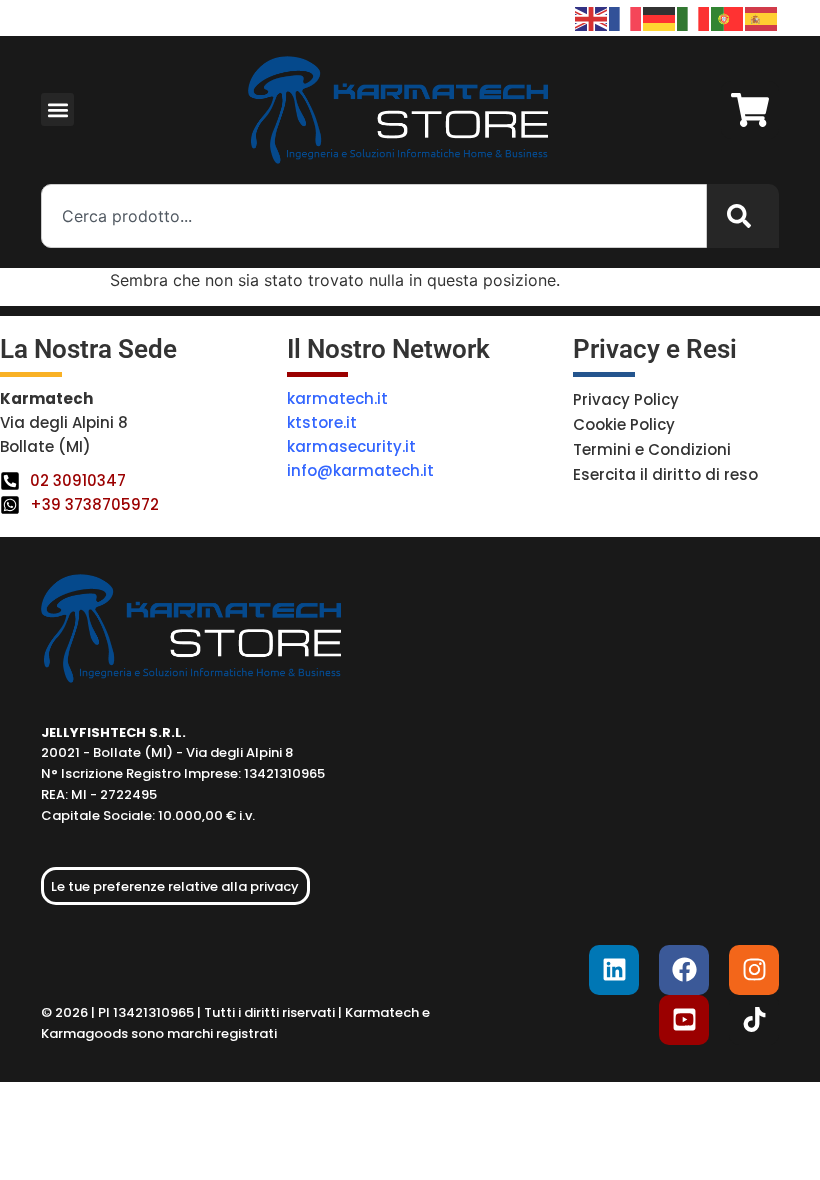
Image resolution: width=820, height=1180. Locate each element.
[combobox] (374, 216)
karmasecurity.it (351, 446)
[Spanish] (762, 17)
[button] (57, 109)
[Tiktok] (754, 1020)
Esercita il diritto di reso (665, 474)
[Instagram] (754, 970)
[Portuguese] (728, 17)
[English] (592, 17)
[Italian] (694, 17)
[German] (660, 17)
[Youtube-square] (684, 1020)
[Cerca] (743, 216)
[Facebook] (684, 970)
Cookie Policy (624, 424)
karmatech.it (337, 398)
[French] (626, 17)
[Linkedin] (614, 970)
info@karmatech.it (360, 470)
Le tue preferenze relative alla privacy (175, 886)
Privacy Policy (626, 399)
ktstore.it (322, 422)
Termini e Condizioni (652, 449)
